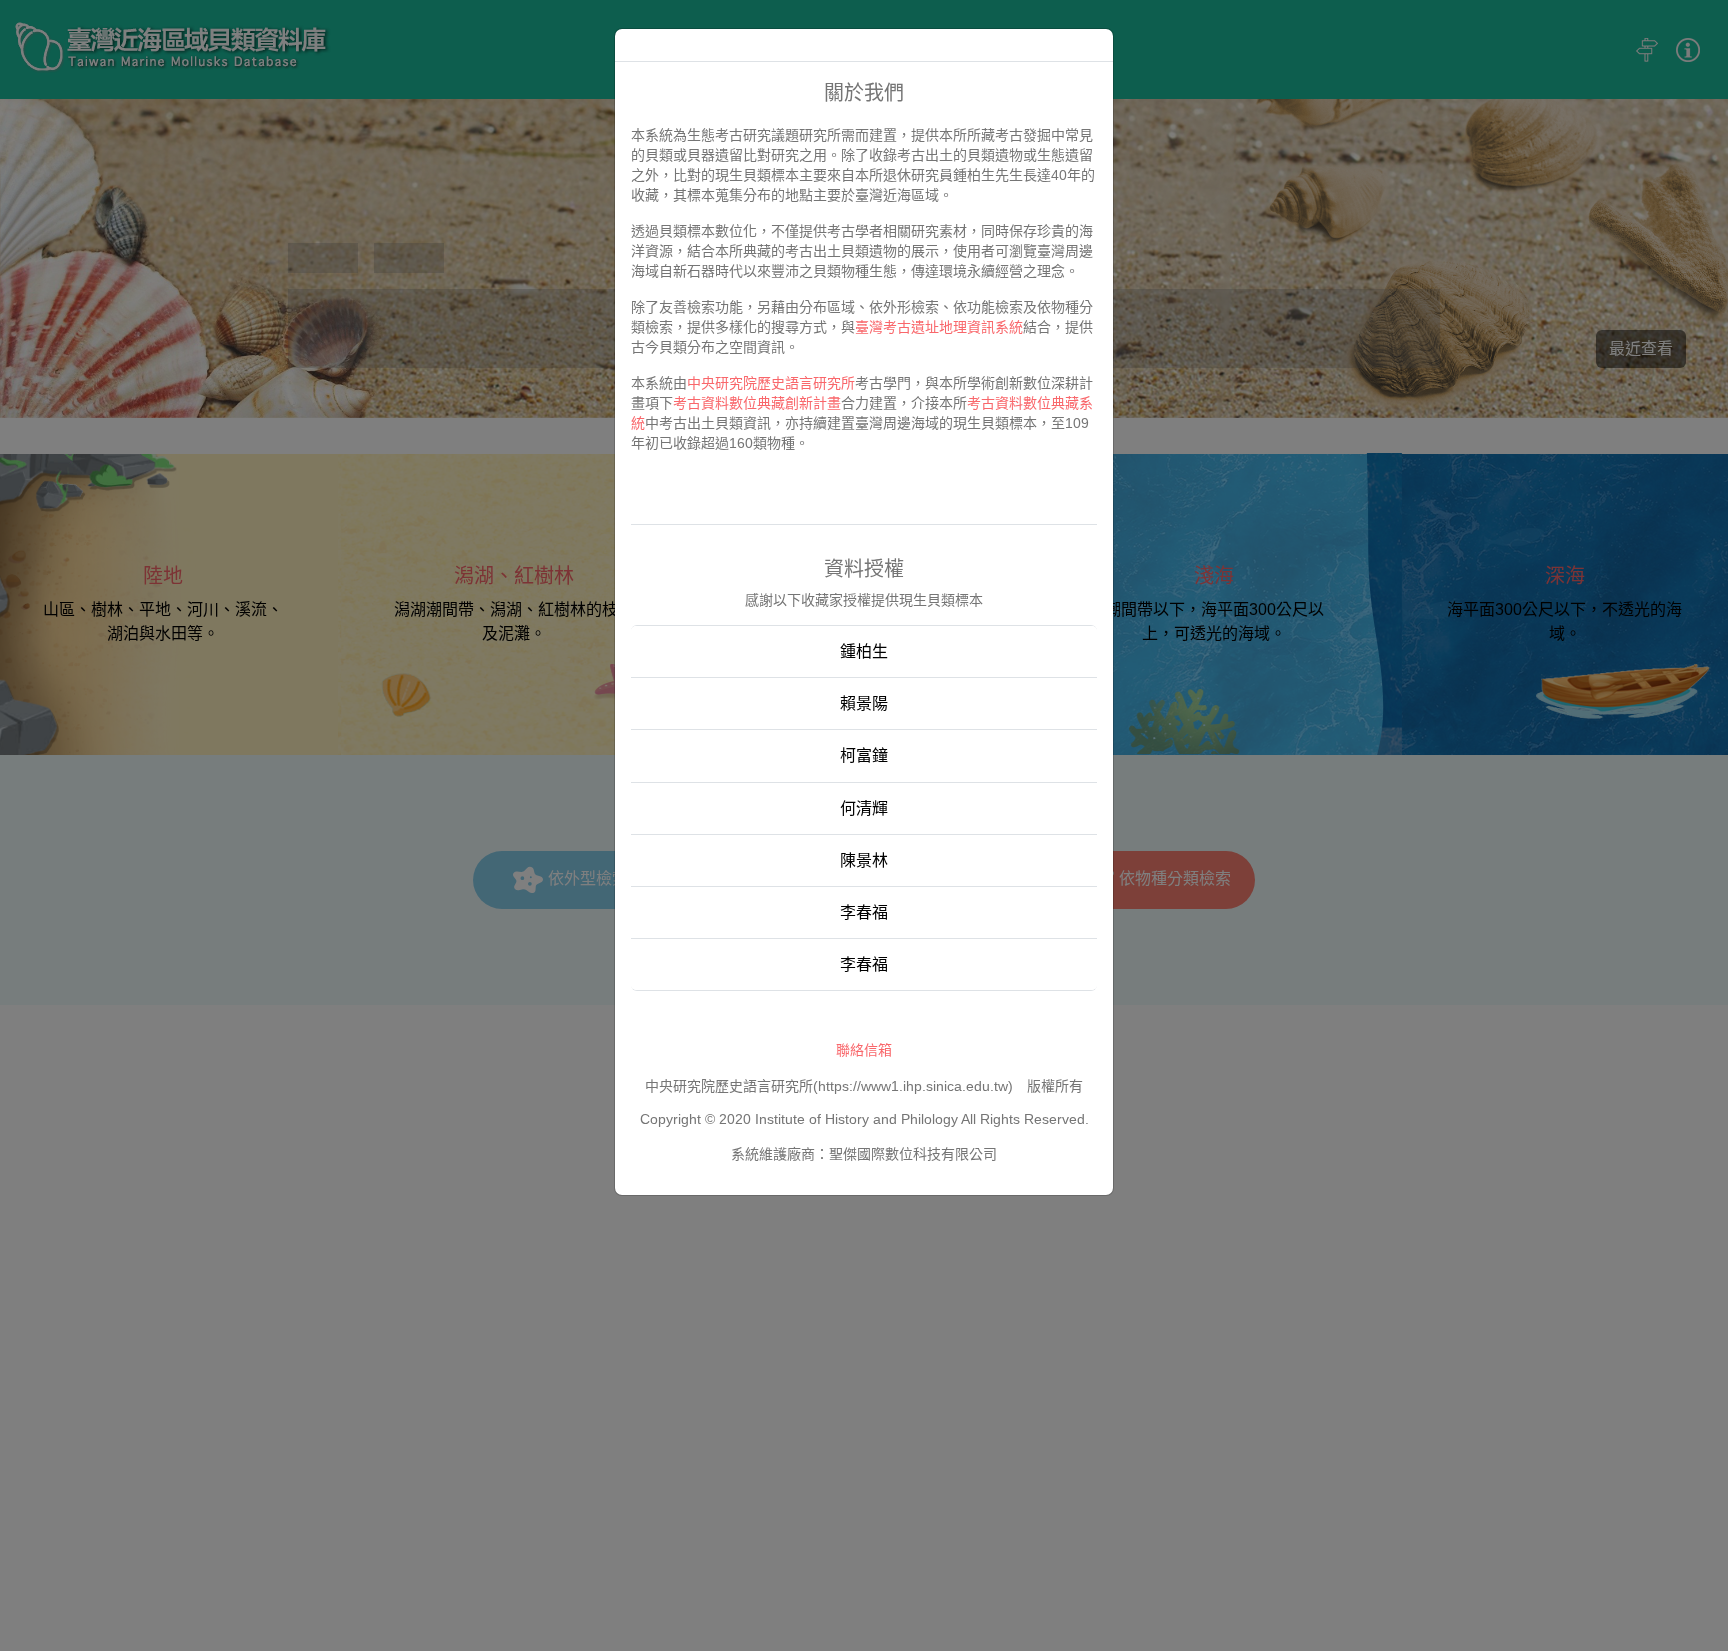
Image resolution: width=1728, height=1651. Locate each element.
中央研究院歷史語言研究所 (771, 383)
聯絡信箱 (864, 1050)
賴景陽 (864, 703)
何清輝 (864, 808)
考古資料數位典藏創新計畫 (757, 403)
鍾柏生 (864, 651)
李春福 (864, 912)
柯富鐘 (864, 755)
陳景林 (864, 860)
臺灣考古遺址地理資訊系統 (939, 327)
